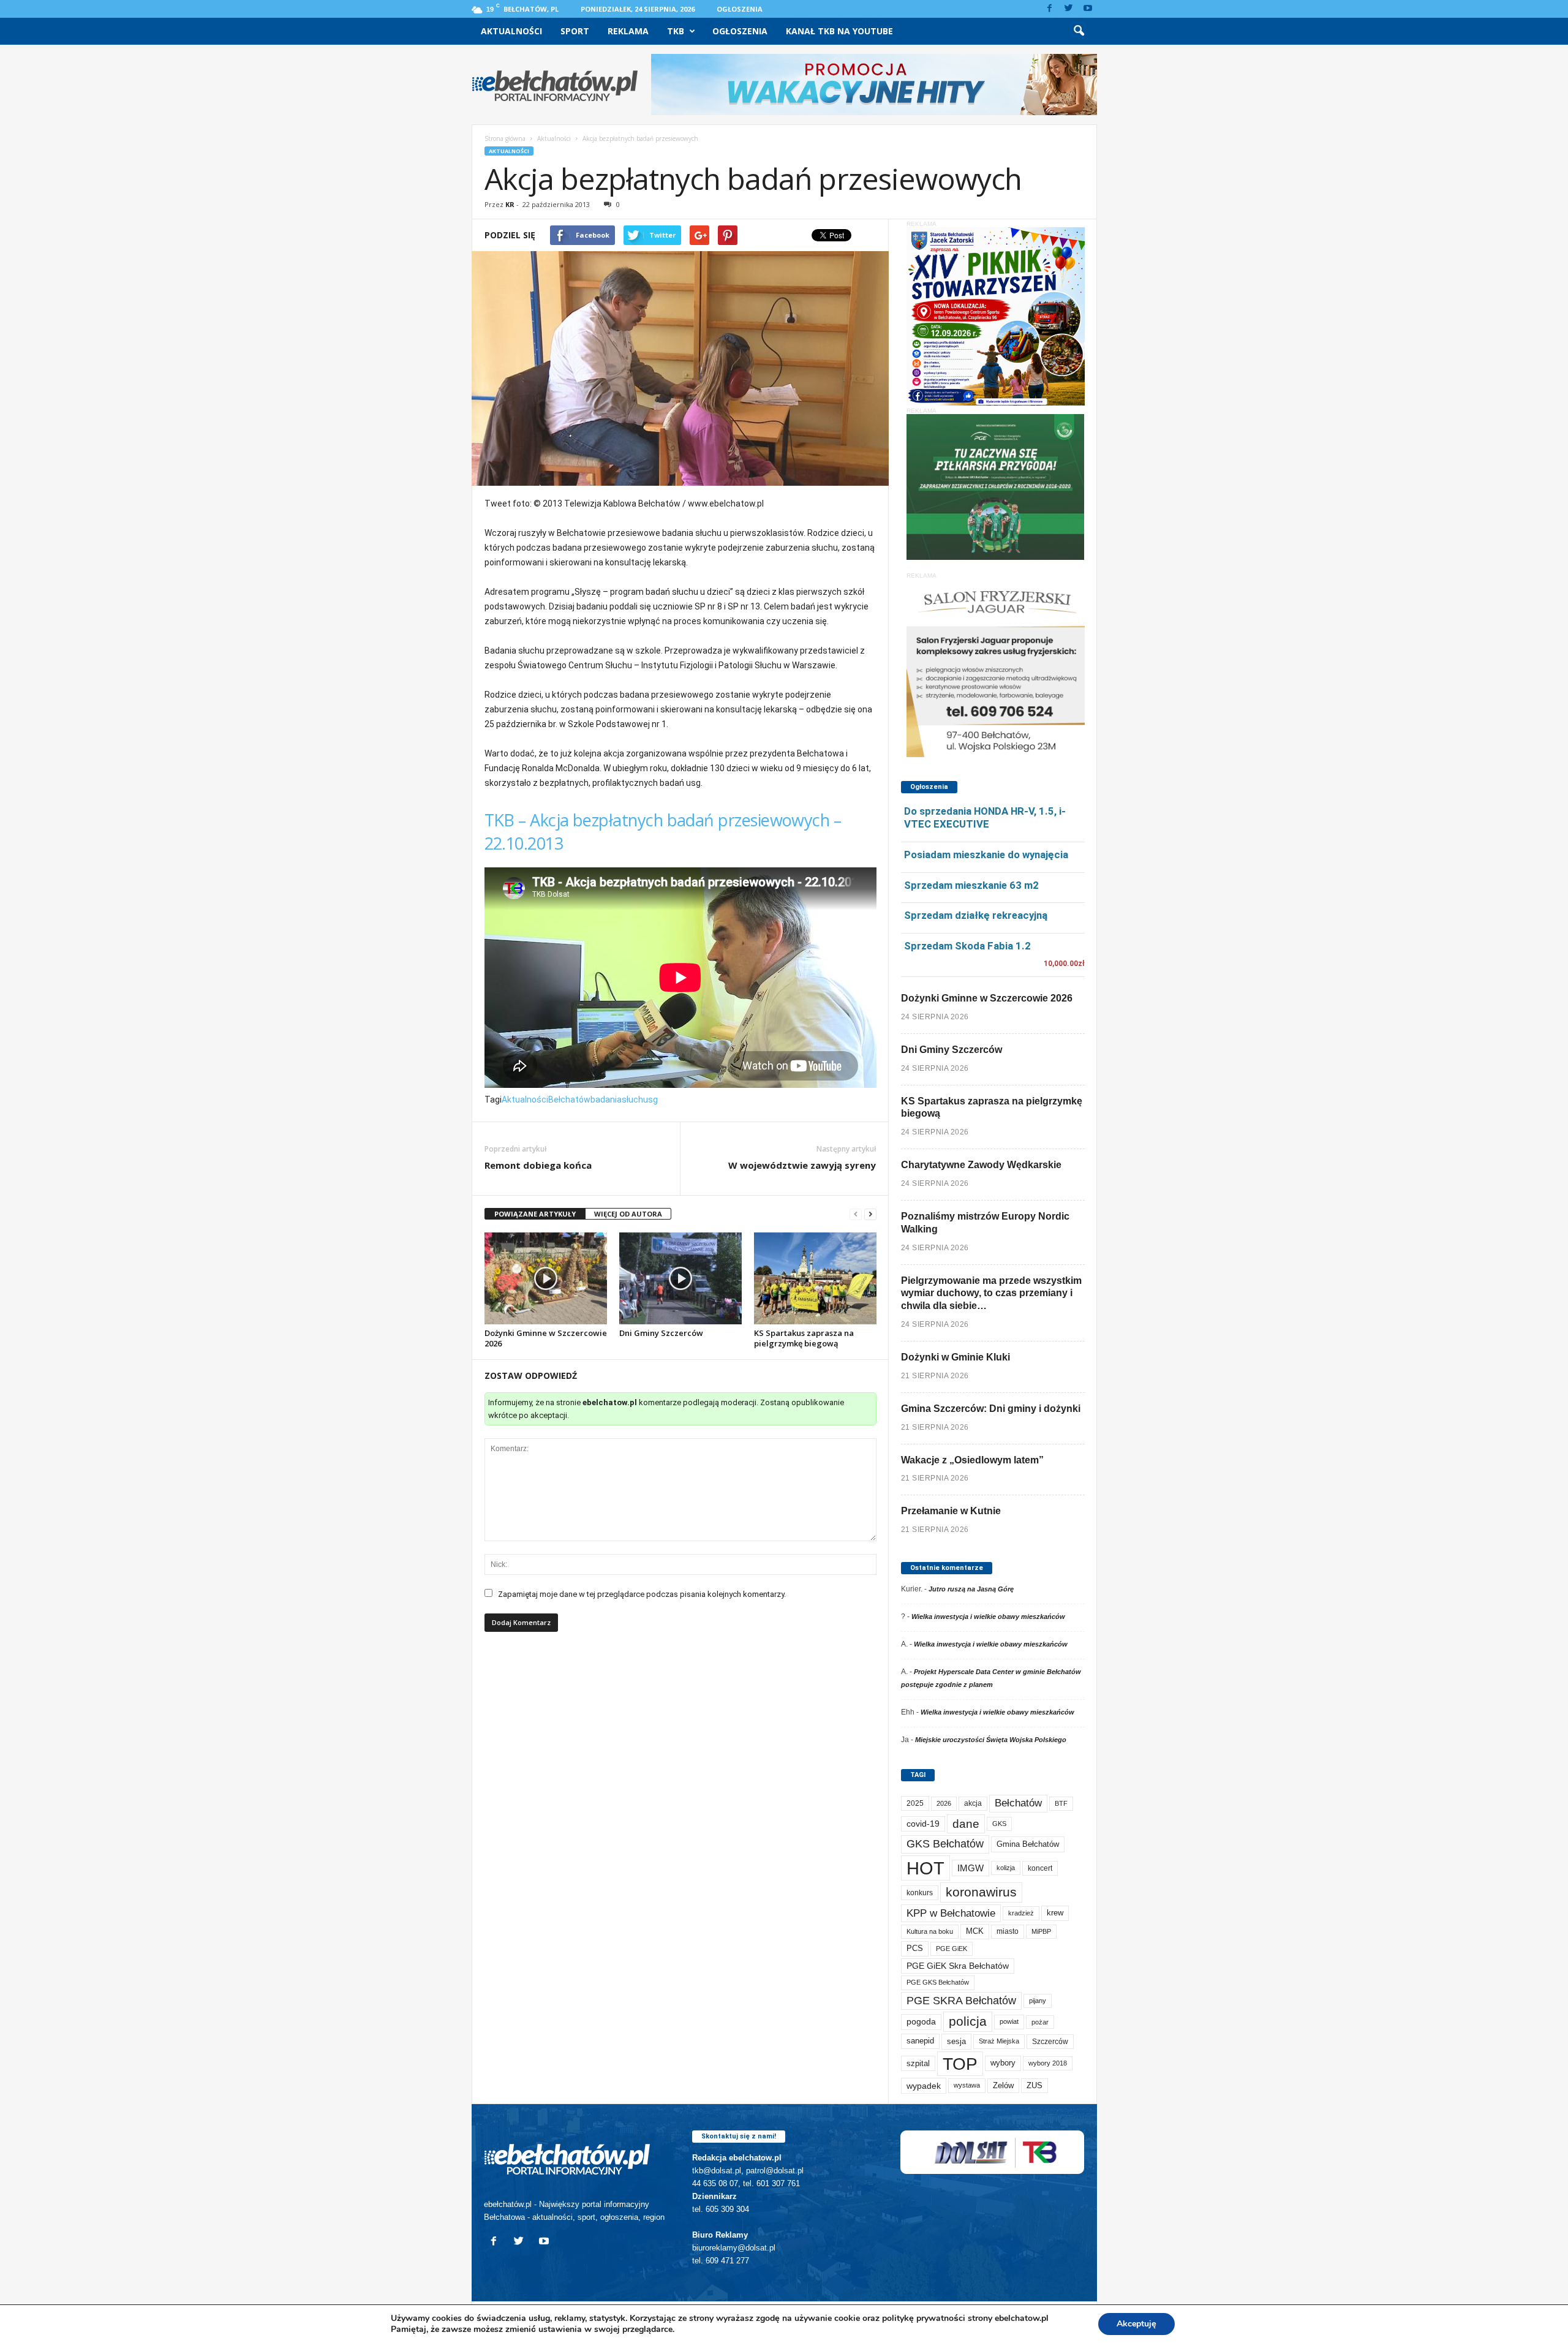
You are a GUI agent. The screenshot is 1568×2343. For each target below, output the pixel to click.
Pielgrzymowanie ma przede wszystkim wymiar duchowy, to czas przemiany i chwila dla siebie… (991, 1293)
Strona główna (505, 138)
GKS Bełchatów (945, 1844)
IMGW (971, 1868)
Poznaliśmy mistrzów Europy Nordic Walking (985, 1223)
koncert (1040, 1868)
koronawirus (981, 1892)
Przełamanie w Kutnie (951, 1511)
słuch (632, 1100)
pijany (1038, 2001)
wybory (1003, 2063)
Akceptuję (1136, 2324)
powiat (1009, 2021)
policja (968, 2021)
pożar (1040, 2022)
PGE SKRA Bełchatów (961, 2001)
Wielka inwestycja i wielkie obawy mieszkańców (988, 1617)
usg (650, 1100)
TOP (960, 2064)
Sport (575, 31)
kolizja (1006, 1868)
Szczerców (1050, 2042)
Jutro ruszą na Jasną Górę (971, 1589)
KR (510, 204)
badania (606, 1100)
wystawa (967, 2085)
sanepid (920, 2041)
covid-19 (923, 1824)
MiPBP (1041, 1931)
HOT (925, 1868)
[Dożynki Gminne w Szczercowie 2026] (546, 1278)
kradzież (1021, 1913)
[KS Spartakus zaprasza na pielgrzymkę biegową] (815, 1278)
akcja (973, 1803)
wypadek (924, 2086)
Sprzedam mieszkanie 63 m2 (971, 885)
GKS (999, 1824)
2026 (944, 1803)
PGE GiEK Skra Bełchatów (958, 1966)
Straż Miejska (999, 2041)
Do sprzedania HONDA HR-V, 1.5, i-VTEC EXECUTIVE (985, 817)
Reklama (628, 31)
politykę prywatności (924, 2318)
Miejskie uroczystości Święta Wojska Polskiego (991, 1740)
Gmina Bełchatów (1028, 1844)
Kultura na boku (930, 1931)
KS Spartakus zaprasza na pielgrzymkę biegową (804, 1338)
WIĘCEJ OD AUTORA (628, 1214)
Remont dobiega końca (538, 1165)
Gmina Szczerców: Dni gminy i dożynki (991, 1409)
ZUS (1035, 2085)
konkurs (920, 1893)
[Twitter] (1069, 9)
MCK (975, 1931)
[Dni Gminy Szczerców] (680, 1278)
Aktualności (511, 31)
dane (966, 1824)
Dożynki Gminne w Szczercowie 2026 (546, 1338)
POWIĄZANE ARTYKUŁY (535, 1214)
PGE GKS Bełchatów (938, 1982)
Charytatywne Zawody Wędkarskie (981, 1165)
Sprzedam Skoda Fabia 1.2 (967, 946)
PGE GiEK (952, 1949)
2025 (915, 1803)
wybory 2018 (1048, 2063)
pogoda (921, 2022)
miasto (1008, 1931)
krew (1055, 1913)
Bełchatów (569, 1100)
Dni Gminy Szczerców (661, 1333)
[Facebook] (1050, 9)
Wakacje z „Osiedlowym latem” (972, 1460)
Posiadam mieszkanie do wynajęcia (986, 855)
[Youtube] (1088, 9)
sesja (956, 2041)
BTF (1061, 1803)
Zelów (1003, 2085)
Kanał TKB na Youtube (839, 31)
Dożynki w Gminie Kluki (956, 1357)
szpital (918, 2063)
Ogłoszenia (740, 9)
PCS (915, 1949)
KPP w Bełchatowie (951, 1913)
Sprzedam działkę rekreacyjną (976, 915)
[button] (1079, 31)
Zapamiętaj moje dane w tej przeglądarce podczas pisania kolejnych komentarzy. (642, 1594)
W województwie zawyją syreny (802, 1165)
